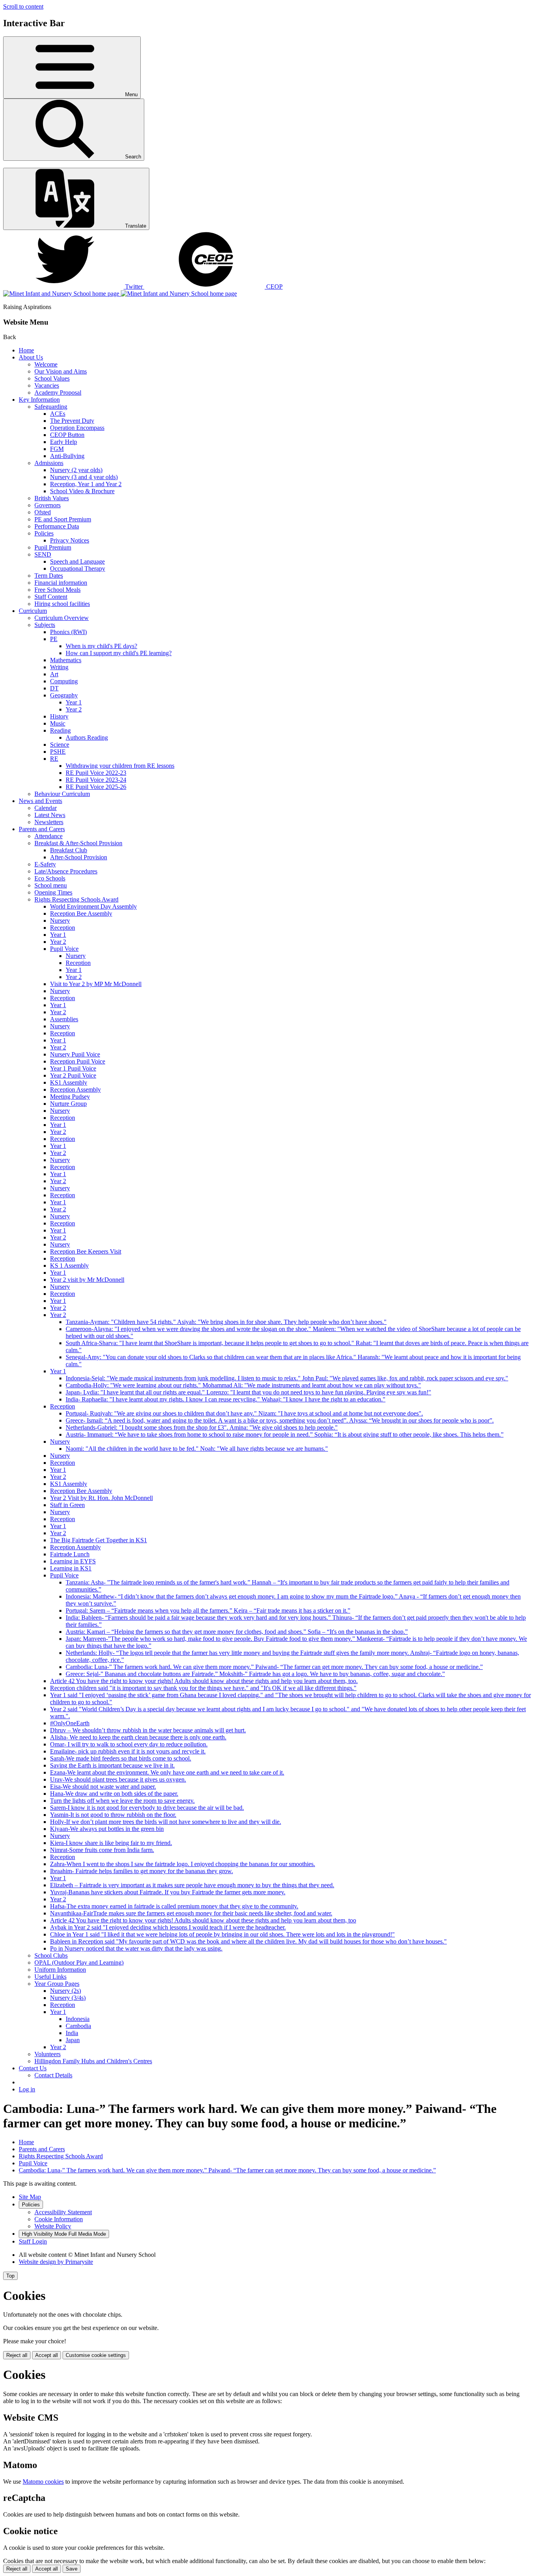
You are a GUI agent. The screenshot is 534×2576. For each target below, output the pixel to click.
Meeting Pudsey (70, 1097)
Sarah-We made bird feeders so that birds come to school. (121, 1758)
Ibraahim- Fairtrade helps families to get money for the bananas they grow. (142, 1871)
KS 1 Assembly (69, 1266)
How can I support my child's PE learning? (119, 653)
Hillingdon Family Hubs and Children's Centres (93, 2061)
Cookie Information (59, 2219)
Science (60, 745)
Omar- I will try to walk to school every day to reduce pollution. (129, 1744)
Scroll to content (23, 6)
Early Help (64, 442)
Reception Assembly (75, 1090)
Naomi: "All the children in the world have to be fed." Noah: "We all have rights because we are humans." (197, 1449)
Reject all (17, 2355)
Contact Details (53, 2075)
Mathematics (66, 660)
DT (54, 688)
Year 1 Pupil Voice (73, 1068)
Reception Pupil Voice (78, 1061)
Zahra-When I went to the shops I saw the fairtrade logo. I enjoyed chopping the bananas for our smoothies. (183, 1864)
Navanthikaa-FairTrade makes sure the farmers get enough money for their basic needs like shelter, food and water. (191, 1913)
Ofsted (43, 512)
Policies (44, 533)
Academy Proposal (58, 393)
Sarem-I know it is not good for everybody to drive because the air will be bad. (147, 1808)
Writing (59, 667)
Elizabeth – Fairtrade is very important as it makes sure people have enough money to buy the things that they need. (192, 1885)
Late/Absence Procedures (66, 871)
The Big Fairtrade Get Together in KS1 (99, 1540)
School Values (52, 378)
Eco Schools (50, 878)
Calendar (46, 808)
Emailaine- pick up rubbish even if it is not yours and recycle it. (128, 1751)
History (59, 716)
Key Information (39, 400)
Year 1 (74, 702)
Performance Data (57, 526)
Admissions (49, 463)
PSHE (58, 752)
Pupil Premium (53, 547)
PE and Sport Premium (63, 519)
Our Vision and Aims (61, 371)
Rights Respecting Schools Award (76, 899)
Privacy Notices (70, 540)
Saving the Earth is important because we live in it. (112, 1765)
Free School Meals (57, 590)
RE (54, 759)
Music (58, 723)
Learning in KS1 (71, 1568)
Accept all (47, 2355)
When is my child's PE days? (101, 646)
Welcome (46, 364)
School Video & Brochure (82, 491)
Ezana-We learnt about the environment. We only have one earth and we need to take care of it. (167, 1772)
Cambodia (78, 2026)
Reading (60, 730)
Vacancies (47, 385)
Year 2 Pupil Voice (73, 1075)
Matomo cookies (43, 2482)
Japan (73, 2040)
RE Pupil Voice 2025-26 (96, 787)
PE (54, 639)
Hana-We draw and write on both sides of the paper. (114, 1794)
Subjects (45, 625)
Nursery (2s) (65, 1991)
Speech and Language (77, 561)
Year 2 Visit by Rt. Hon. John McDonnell (101, 1498)
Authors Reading (87, 737)
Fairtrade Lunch (70, 1554)
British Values (52, 498)
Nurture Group (68, 1104)
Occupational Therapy (78, 569)
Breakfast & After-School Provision (78, 843)
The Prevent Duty (72, 421)
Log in (27, 2089)
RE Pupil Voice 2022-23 (96, 773)
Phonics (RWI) (68, 632)
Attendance (48, 836)
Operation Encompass (77, 428)
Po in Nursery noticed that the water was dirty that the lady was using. (136, 1948)
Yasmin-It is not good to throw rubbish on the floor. (113, 1815)
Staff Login (33, 2241)
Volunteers (47, 2054)
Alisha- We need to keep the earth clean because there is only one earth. (138, 1737)
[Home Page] (120, 294)
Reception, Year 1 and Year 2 (86, 484)
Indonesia (78, 2019)
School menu (51, 885)
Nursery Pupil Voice (75, 1054)
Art (54, 674)
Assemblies (64, 1019)
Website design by (56, 2262)
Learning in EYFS (73, 1561)
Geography (64, 695)
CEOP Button (67, 435)
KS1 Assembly (69, 1082)
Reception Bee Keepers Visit (86, 1251)
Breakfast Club (69, 850)
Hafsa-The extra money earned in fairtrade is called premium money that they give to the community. (174, 1906)
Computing (64, 681)
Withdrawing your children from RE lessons (120, 766)
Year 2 (74, 709)
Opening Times (53, 892)
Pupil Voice (64, 949)
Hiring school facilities (62, 604)
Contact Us (33, 2068)
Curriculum (33, 611)
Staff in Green (67, 1505)
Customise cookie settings (96, 2355)
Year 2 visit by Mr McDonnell (87, 1280)
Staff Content (51, 597)
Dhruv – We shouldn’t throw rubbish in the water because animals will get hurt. (148, 1730)
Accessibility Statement (63, 2212)
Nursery (60, 921)
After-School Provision (79, 857)
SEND (43, 554)
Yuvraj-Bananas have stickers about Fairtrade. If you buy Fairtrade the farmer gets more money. (168, 1892)
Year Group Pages (57, 1984)
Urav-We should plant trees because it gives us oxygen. (118, 1779)
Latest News (50, 815)
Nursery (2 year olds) (76, 470)
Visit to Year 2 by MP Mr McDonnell (96, 984)
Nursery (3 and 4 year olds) (84, 477)
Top (10, 2276)
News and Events (40, 801)
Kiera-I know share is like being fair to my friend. (111, 1843)
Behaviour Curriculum (62, 794)
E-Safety (45, 864)
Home (26, 350)
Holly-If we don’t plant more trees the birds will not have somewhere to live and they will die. (166, 1822)
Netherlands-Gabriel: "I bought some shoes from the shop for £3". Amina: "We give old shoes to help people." (202, 1427)
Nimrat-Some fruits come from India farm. (102, 1850)
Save (72, 2569)
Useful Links (50, 1977)
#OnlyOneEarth (70, 1723)
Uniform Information (60, 1970)
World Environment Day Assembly (93, 906)
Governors (47, 505)
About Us (31, 357)
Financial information (61, 583)
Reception (63, 928)
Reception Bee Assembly (81, 913)
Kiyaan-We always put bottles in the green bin (107, 1829)
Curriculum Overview (62, 618)
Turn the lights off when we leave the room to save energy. (122, 1801)
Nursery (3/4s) (68, 1998)
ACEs (58, 414)
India (72, 2033)
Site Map (30, 2197)
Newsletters (49, 822)
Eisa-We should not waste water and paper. (103, 1786)
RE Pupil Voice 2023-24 (96, 780)
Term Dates (49, 576)
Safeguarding (51, 407)
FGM (57, 449)
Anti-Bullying (67, 456)
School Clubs (51, 1955)
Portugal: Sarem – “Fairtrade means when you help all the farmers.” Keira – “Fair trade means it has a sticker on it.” (208, 1610)
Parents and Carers (42, 829)
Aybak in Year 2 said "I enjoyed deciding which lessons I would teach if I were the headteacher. (168, 1927)
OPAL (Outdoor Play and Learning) (79, 1963)
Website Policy (53, 2226)
